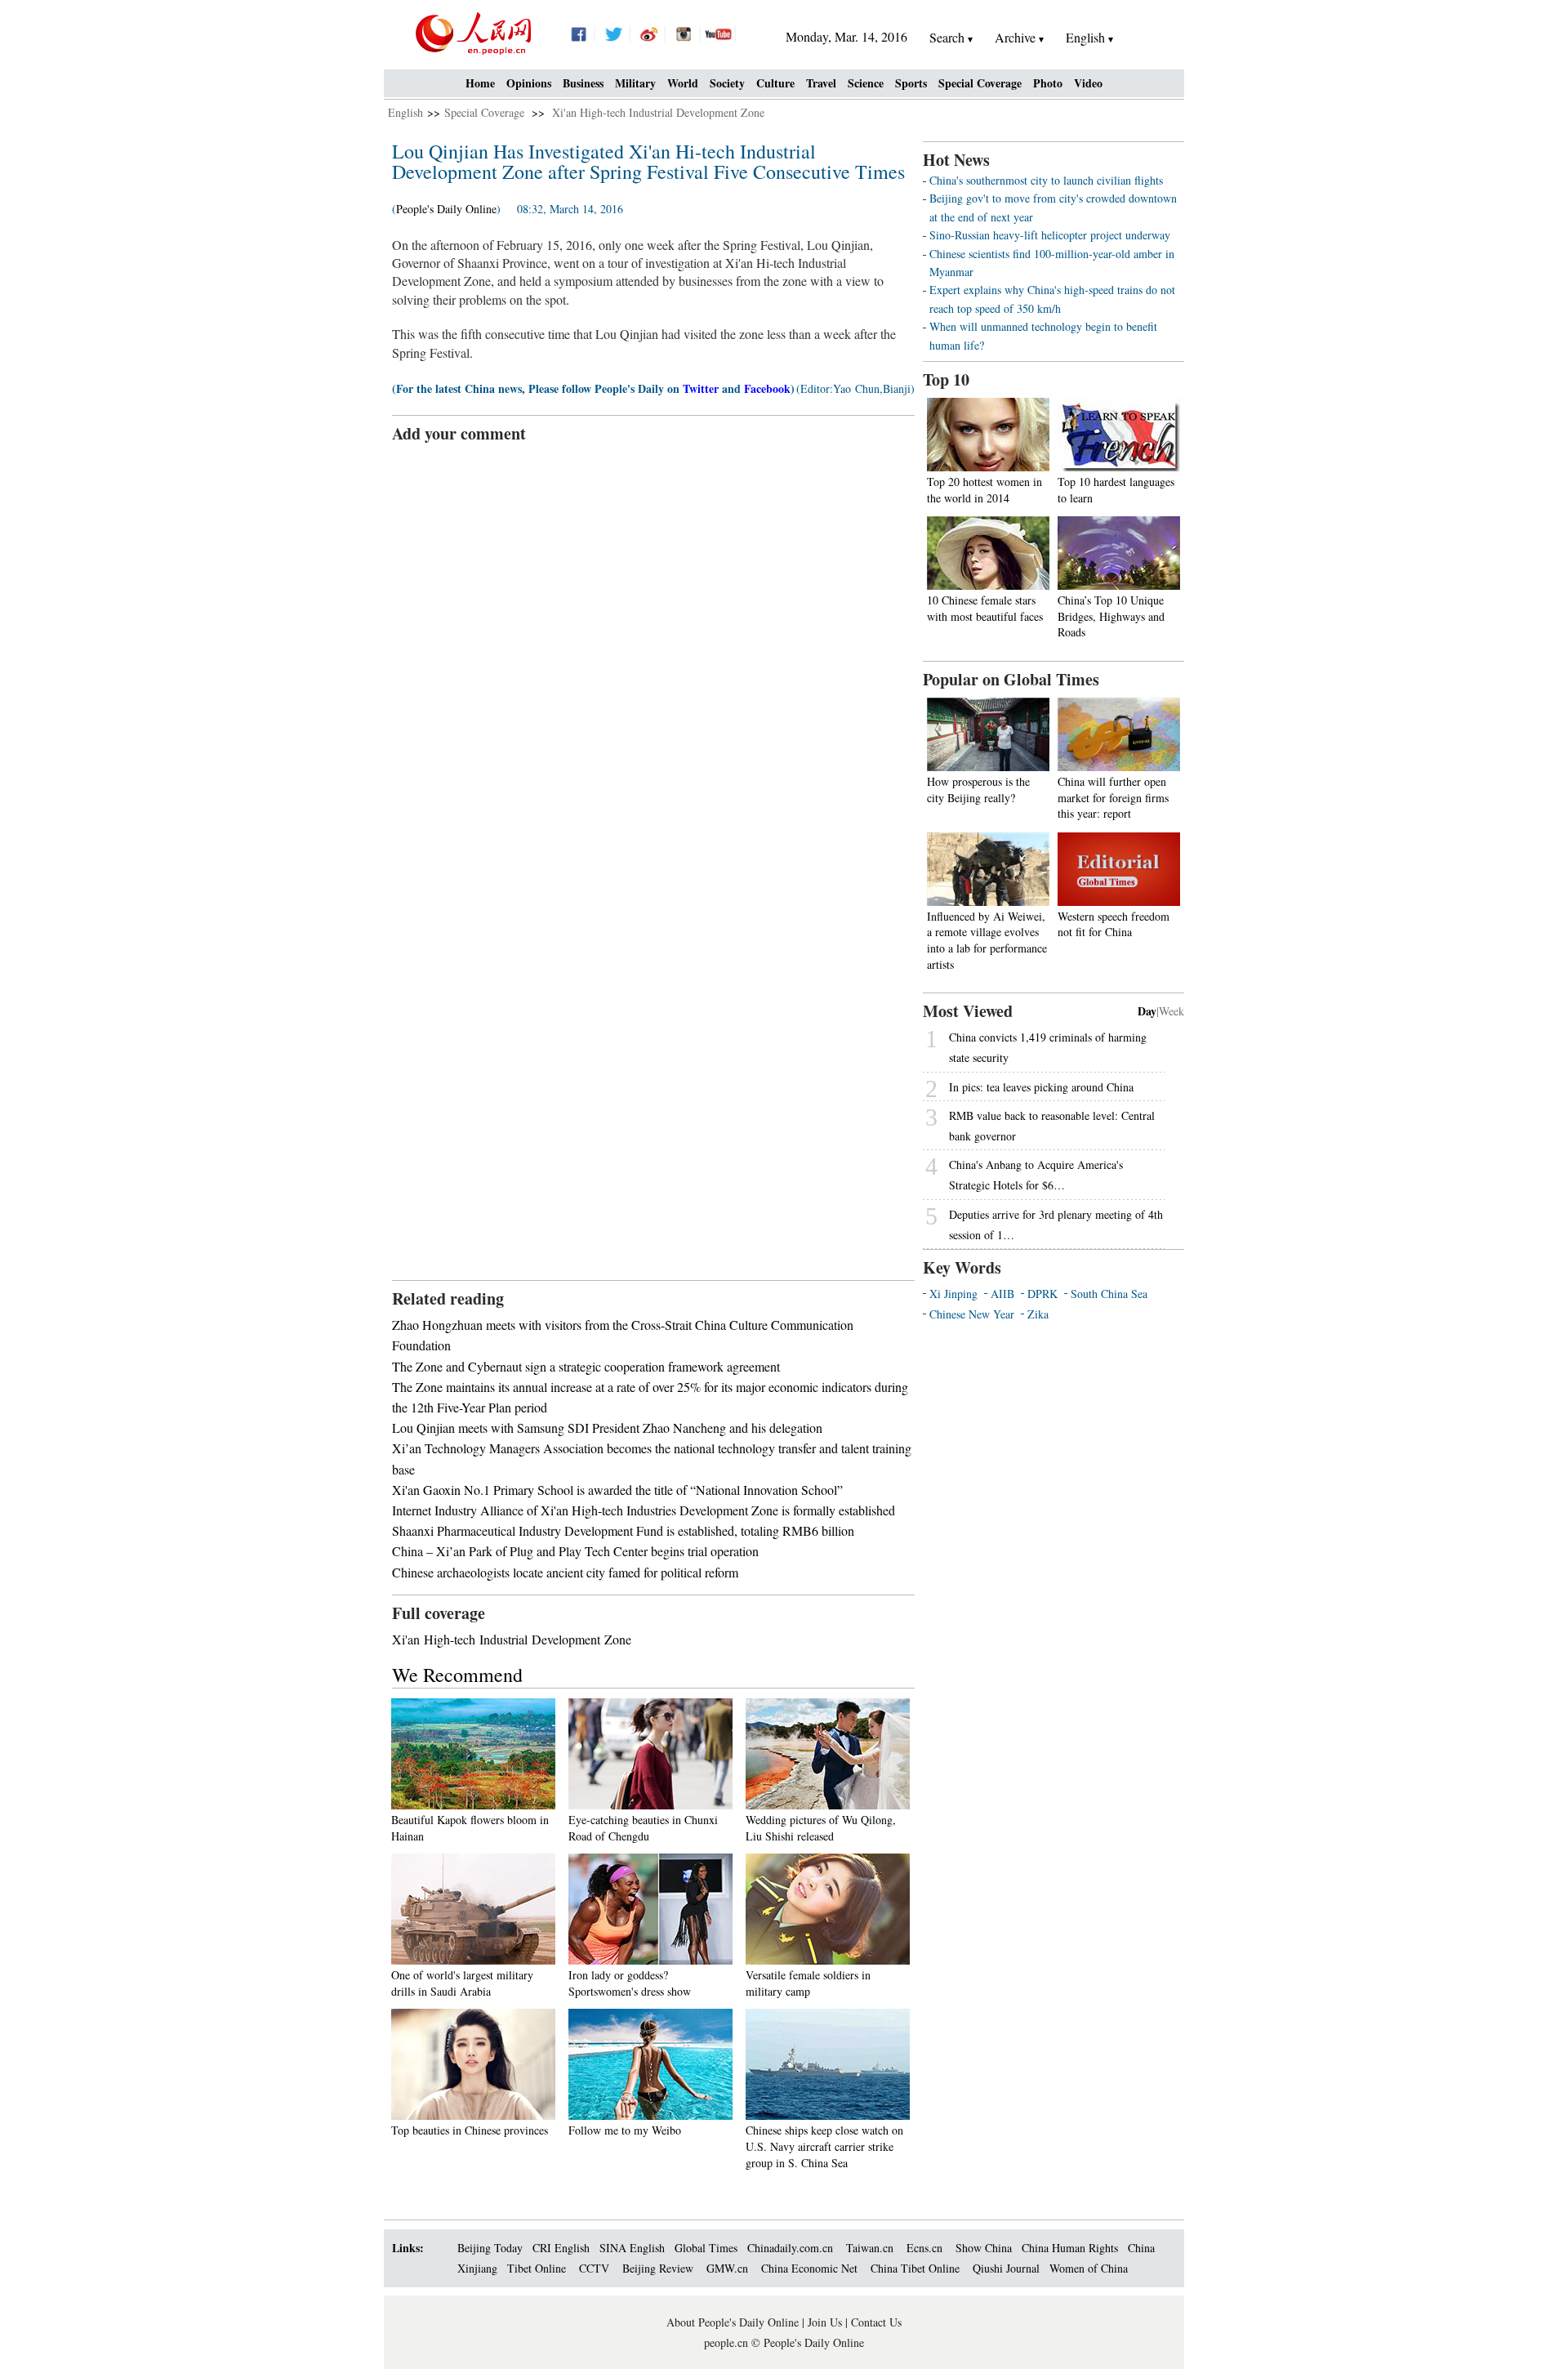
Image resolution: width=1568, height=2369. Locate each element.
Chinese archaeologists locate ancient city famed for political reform (565, 1572)
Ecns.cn (924, 2248)
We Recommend (457, 1675)
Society (727, 83)
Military (635, 83)
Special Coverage (980, 83)
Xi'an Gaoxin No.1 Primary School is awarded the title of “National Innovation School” (617, 1490)
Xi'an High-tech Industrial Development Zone (658, 112)
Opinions (529, 83)
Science (866, 83)
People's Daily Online (446, 209)
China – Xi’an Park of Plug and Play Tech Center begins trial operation (575, 1551)
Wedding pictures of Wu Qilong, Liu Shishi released (821, 1828)
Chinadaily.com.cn (790, 2248)
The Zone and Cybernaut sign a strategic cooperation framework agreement (586, 1366)
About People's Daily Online (733, 2322)
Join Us (826, 2322)
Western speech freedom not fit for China (1114, 924)
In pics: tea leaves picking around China (1041, 1087)
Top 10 (946, 379)
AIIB (1002, 1294)
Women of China (1089, 2268)
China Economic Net (809, 2268)
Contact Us (876, 2322)
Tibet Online (537, 2268)
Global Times (706, 2248)
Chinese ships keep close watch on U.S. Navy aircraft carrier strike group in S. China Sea (824, 2146)
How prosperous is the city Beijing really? (978, 790)
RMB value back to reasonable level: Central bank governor (1052, 1126)
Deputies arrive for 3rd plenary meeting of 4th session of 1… (1056, 1225)
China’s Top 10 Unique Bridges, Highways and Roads (1111, 616)
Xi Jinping (953, 1294)
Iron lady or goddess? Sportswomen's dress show (630, 1983)
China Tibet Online (915, 2268)
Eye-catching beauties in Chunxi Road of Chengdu (643, 1828)
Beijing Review (658, 2268)
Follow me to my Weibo (625, 2130)
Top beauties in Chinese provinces (470, 2130)
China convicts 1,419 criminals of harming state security (1048, 1047)
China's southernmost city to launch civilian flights (1046, 180)
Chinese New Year (972, 1314)
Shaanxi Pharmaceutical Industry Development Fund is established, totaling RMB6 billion (623, 1530)
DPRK (1042, 1294)
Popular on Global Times (1011, 679)
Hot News (956, 160)
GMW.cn (729, 2268)
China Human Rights (1070, 2248)
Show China (984, 2248)
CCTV (594, 2268)
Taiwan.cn (870, 2248)
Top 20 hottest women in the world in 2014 (984, 490)
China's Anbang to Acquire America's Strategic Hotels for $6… (1036, 1175)
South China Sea (1109, 1294)
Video (1088, 83)
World (683, 83)
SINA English (632, 2248)
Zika (1038, 1314)
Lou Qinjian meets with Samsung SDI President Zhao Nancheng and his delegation (607, 1428)
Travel (821, 83)
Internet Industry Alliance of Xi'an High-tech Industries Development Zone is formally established (644, 1510)
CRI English (561, 2248)
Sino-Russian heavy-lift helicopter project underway (1050, 235)
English (405, 112)
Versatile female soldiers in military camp (808, 1983)
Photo (1048, 83)
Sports (911, 83)
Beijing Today (490, 2248)
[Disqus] (653, 649)
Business (583, 83)
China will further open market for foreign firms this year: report (1113, 797)
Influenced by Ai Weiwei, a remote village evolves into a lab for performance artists (987, 940)
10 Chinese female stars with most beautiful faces (985, 608)
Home (480, 83)
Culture (775, 83)
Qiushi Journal (1006, 2268)
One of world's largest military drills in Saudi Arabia (462, 1983)
